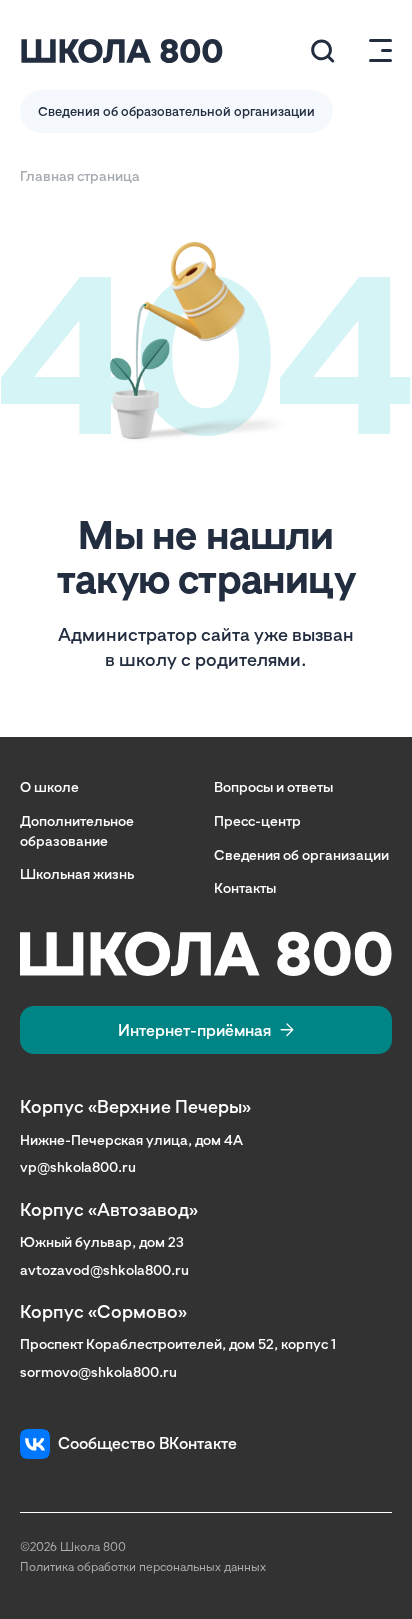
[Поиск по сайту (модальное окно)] (323, 51)
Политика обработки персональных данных (143, 1566)
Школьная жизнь (77, 873)
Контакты (245, 887)
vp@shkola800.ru (78, 1166)
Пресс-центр (257, 820)
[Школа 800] (122, 51)
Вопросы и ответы (273, 786)
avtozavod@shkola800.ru (104, 1269)
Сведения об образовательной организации (176, 111)
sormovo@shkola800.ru (98, 1371)
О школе (49, 786)
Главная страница (80, 175)
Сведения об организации (301, 854)
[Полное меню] (372, 51)
